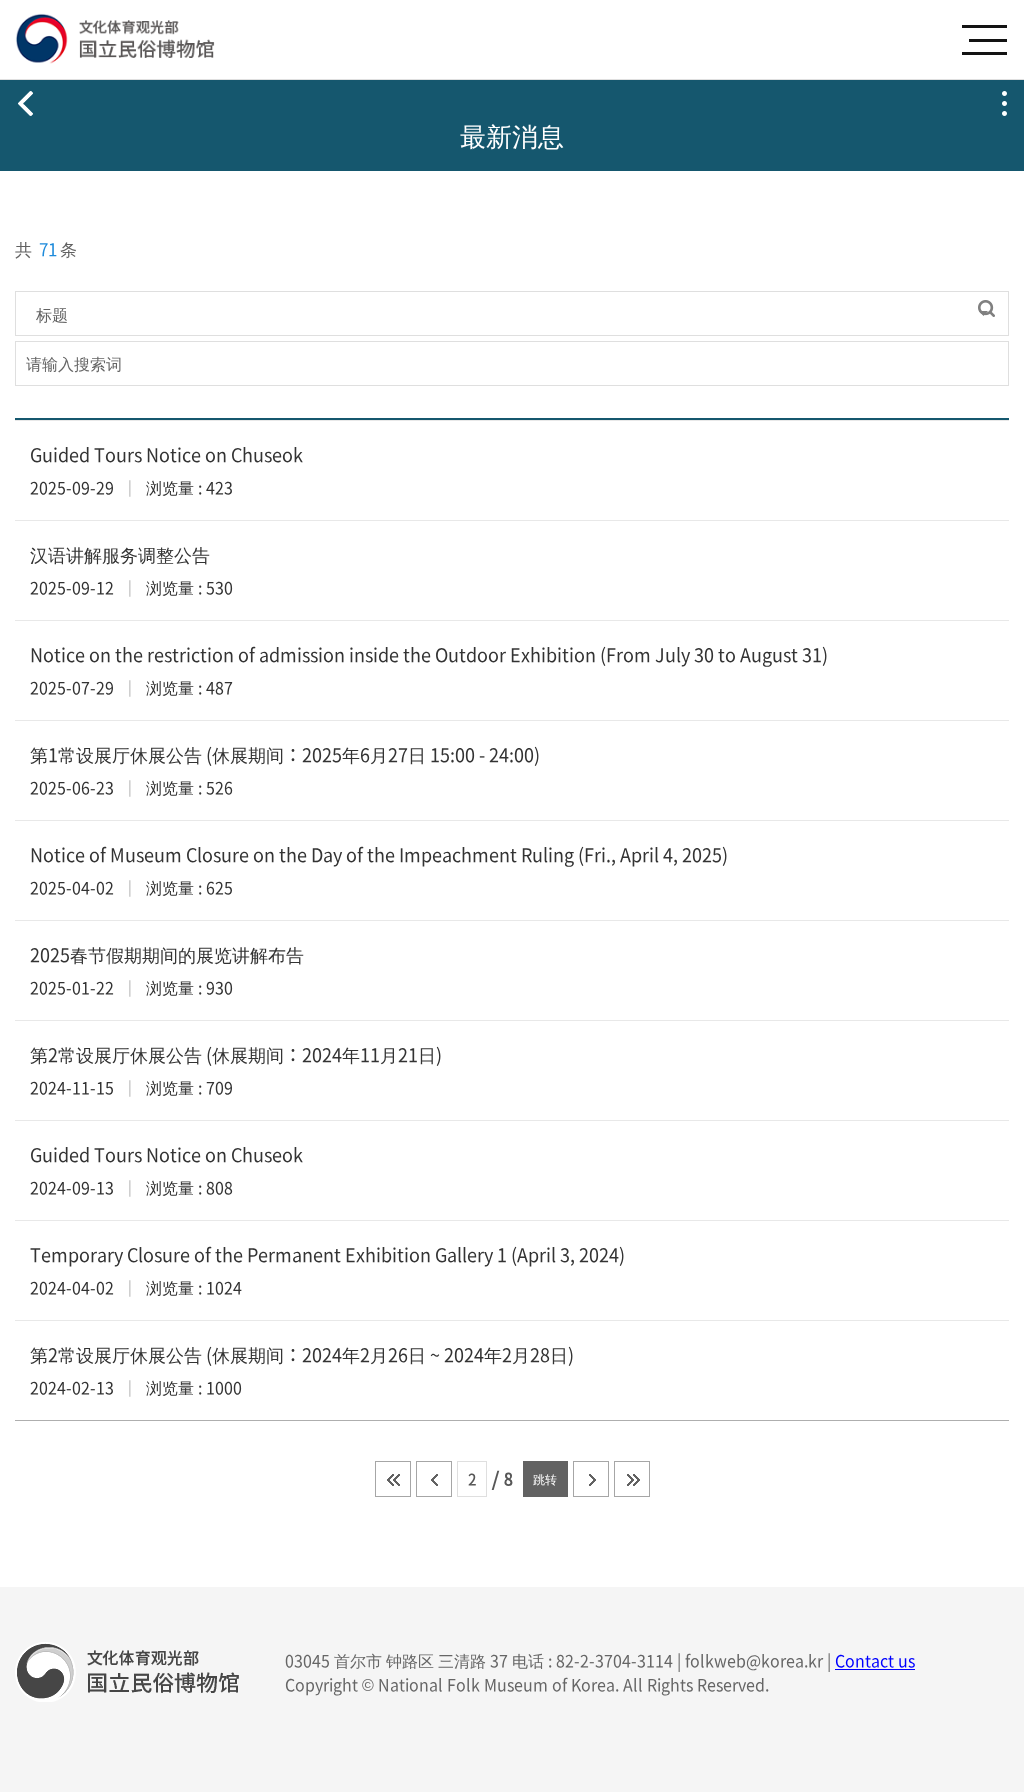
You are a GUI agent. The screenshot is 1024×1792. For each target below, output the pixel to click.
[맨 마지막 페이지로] (632, 1479)
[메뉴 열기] (984, 40)
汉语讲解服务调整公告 (120, 554)
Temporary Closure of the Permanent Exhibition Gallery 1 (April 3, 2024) (327, 1254)
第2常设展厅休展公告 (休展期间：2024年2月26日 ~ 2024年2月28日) (302, 1354)
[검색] (986, 308)
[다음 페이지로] (591, 1479)
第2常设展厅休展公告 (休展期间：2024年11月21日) (236, 1054)
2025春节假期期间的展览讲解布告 (167, 954)
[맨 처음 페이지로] (393, 1479)
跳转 (545, 1479)
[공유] (1004, 103)
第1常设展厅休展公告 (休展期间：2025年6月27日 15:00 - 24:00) (285, 754)
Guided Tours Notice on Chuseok (166, 454)
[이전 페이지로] (434, 1479)
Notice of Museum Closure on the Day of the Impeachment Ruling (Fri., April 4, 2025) (379, 854)
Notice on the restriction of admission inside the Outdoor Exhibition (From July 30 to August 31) (429, 654)
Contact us (875, 1660)
